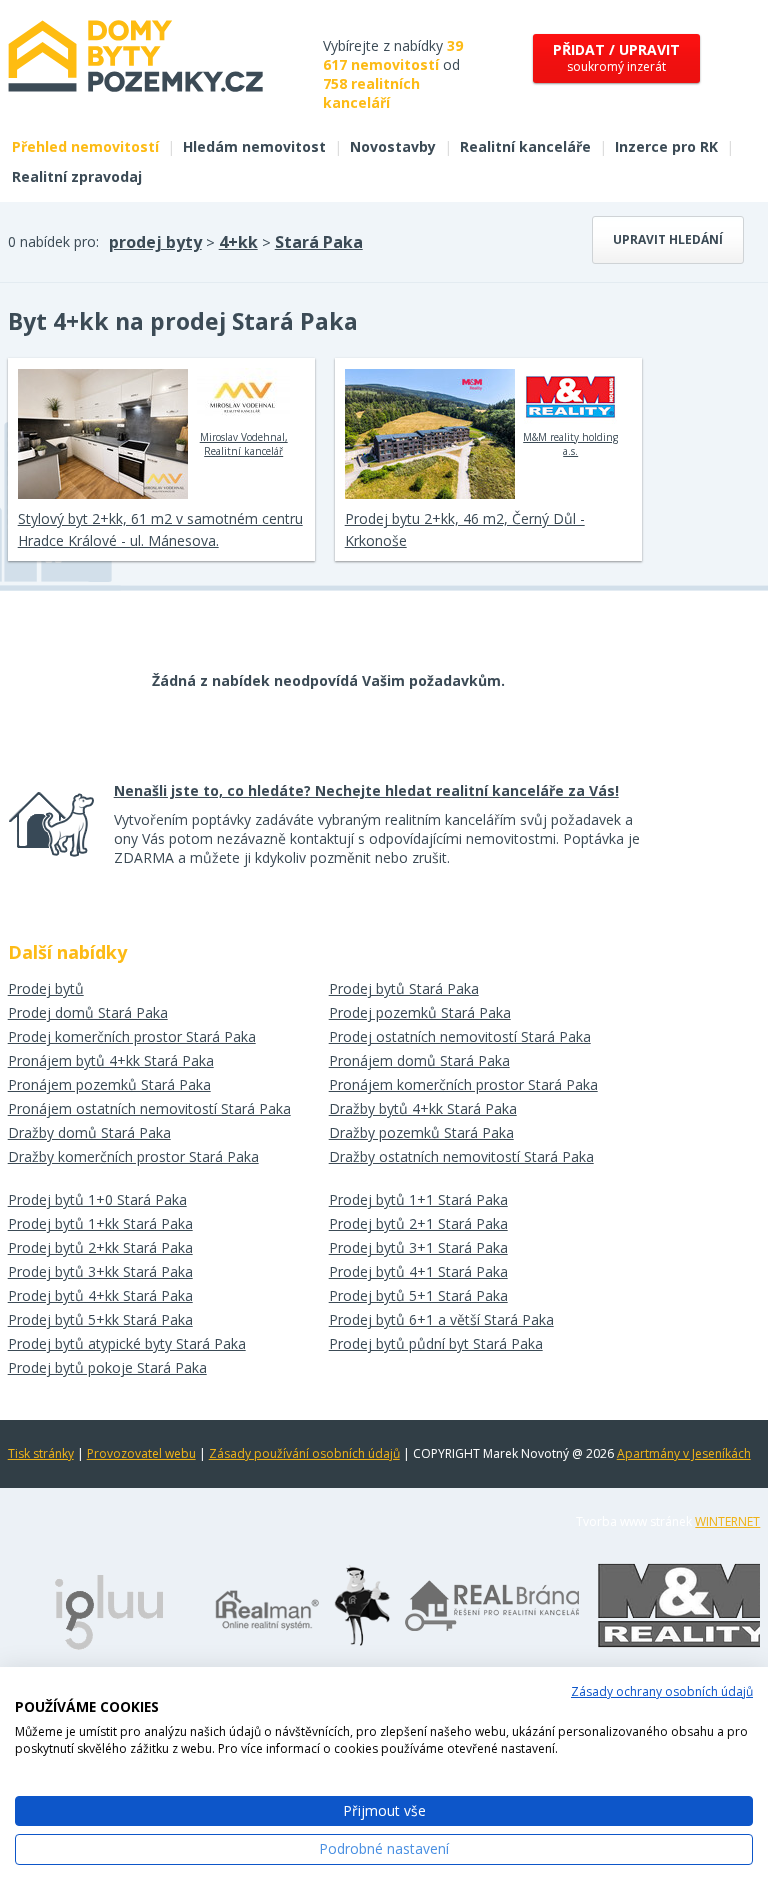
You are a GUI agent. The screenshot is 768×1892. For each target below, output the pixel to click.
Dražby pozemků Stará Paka (421, 1132)
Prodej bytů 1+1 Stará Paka (418, 1199)
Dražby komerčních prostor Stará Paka (133, 1156)
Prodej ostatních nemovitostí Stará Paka (460, 1036)
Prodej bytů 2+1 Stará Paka (418, 1223)
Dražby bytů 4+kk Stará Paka (423, 1108)
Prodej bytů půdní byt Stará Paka (436, 1343)
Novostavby (393, 146)
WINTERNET (727, 1521)
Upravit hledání (668, 239)
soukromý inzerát (616, 57)
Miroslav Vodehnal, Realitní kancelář (244, 444)
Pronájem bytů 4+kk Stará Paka (111, 1060)
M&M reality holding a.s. (570, 444)
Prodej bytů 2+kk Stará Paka (100, 1247)
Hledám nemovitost (254, 146)
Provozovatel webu (141, 1453)
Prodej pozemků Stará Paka (420, 1012)
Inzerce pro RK (666, 146)
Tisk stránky (41, 1453)
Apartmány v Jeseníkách (684, 1453)
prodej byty (155, 242)
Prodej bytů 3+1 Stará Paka (418, 1247)
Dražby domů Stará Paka (89, 1132)
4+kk (238, 242)
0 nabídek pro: (53, 241)
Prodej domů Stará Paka (88, 1012)
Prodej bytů (46, 988)
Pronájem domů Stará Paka (419, 1060)
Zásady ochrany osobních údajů (662, 1691)
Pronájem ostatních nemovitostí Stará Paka (149, 1108)
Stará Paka (319, 242)
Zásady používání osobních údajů (304, 1453)
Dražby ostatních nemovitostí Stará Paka (461, 1156)
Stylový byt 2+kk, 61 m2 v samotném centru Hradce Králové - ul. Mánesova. (160, 529)
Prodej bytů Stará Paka (404, 988)
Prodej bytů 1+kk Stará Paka (100, 1223)
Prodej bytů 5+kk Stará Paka (100, 1319)
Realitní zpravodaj (77, 176)
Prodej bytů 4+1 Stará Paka (418, 1271)
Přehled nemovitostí (85, 146)
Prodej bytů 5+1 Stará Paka (418, 1295)
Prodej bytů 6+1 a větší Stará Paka (441, 1319)
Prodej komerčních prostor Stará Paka (132, 1036)
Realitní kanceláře (525, 146)
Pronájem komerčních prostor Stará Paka (463, 1084)
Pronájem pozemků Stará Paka (109, 1084)
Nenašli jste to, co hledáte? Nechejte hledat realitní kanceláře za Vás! (366, 790)
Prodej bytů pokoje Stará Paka (107, 1367)
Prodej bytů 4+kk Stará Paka (100, 1295)
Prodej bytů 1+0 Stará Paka (97, 1199)
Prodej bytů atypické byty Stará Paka (127, 1343)
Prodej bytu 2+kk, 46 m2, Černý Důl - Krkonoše (465, 529)
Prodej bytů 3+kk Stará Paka (100, 1271)
